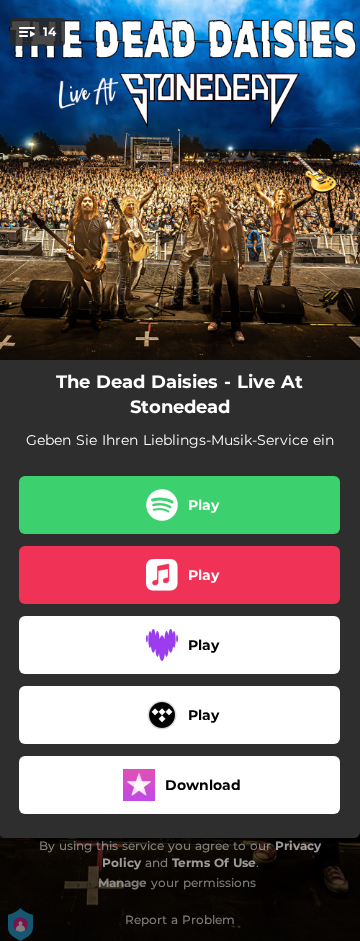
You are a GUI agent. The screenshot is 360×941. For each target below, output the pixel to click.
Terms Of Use (214, 862)
